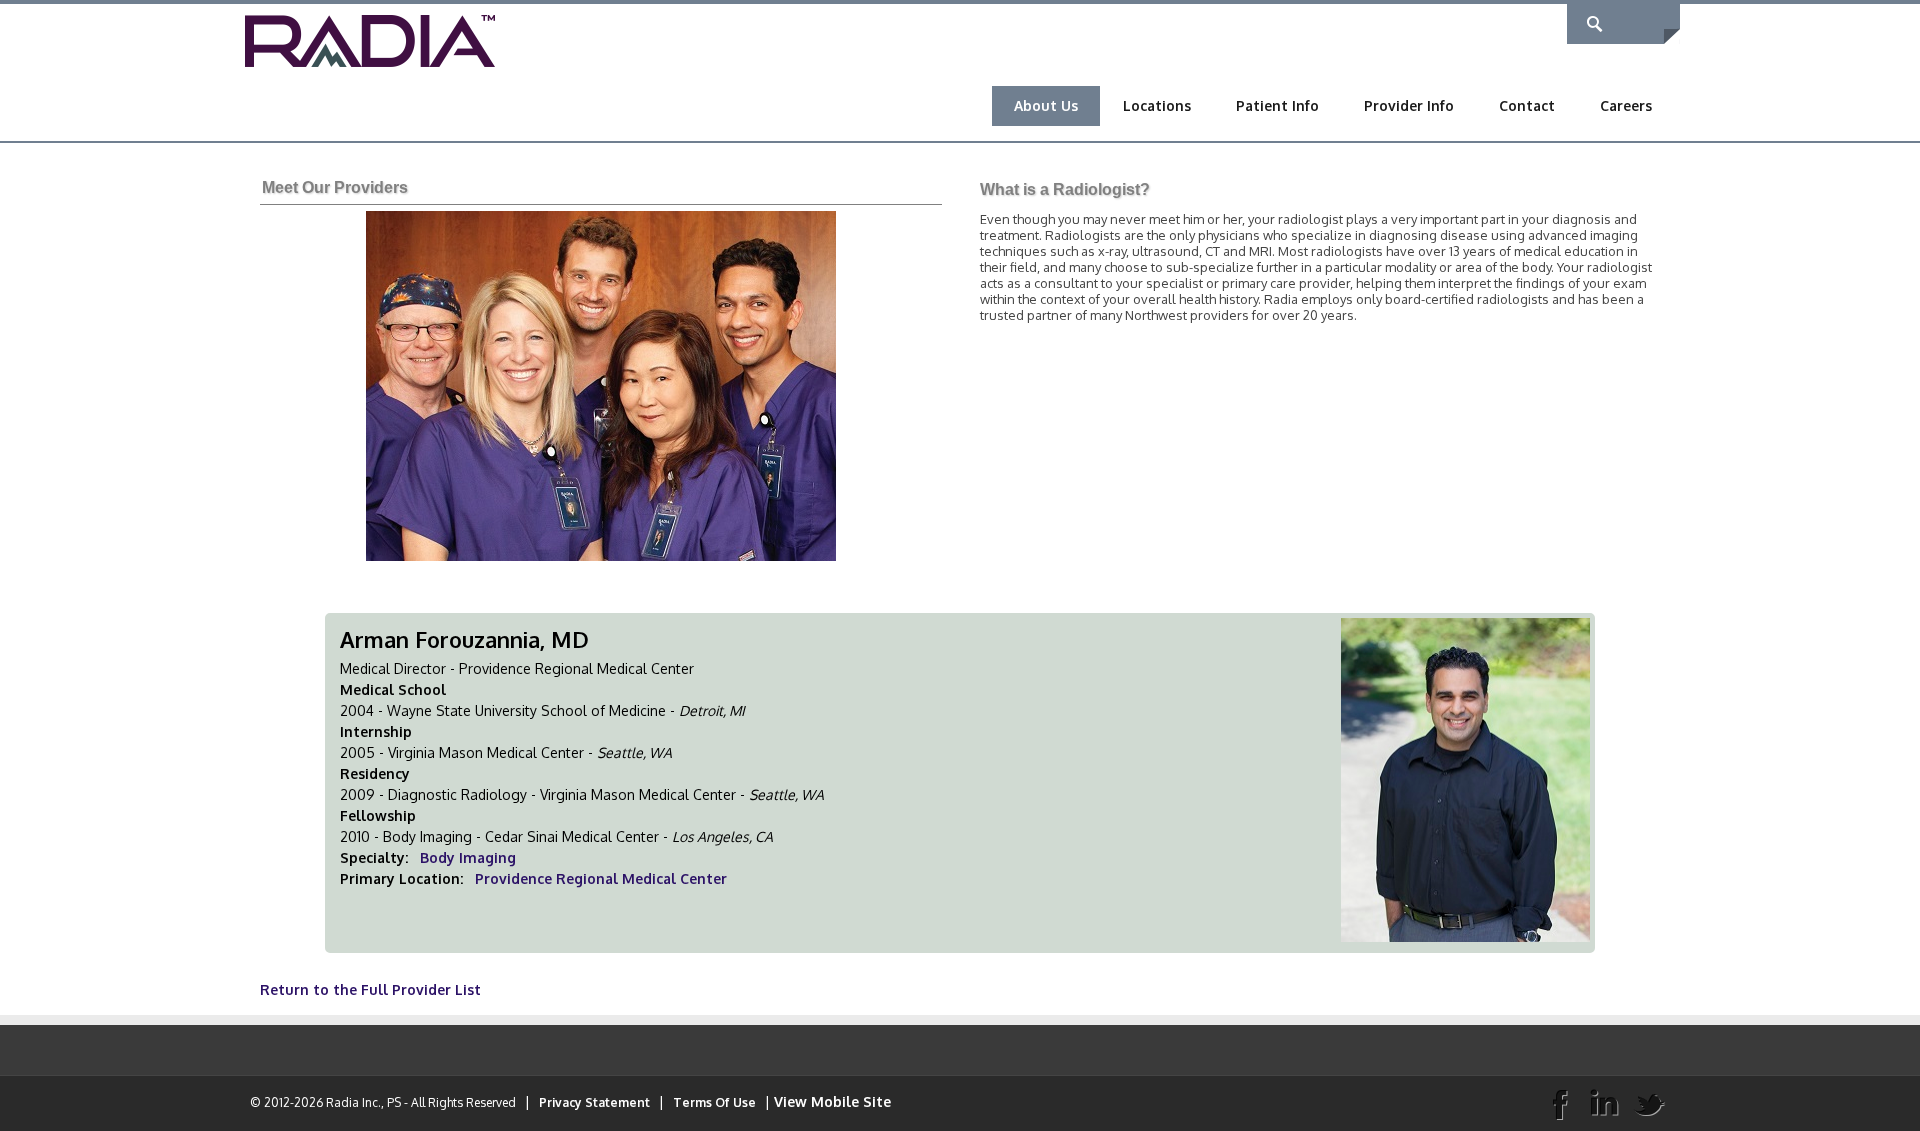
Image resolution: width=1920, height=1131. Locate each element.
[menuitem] (1046, 106)
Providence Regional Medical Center (601, 878)
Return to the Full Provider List (370, 989)
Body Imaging (468, 857)
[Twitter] (1649, 1103)
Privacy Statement (594, 1102)
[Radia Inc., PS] (370, 39)
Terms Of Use (714, 1102)
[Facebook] (1559, 1103)
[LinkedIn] (1604, 1103)
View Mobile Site (832, 1101)
